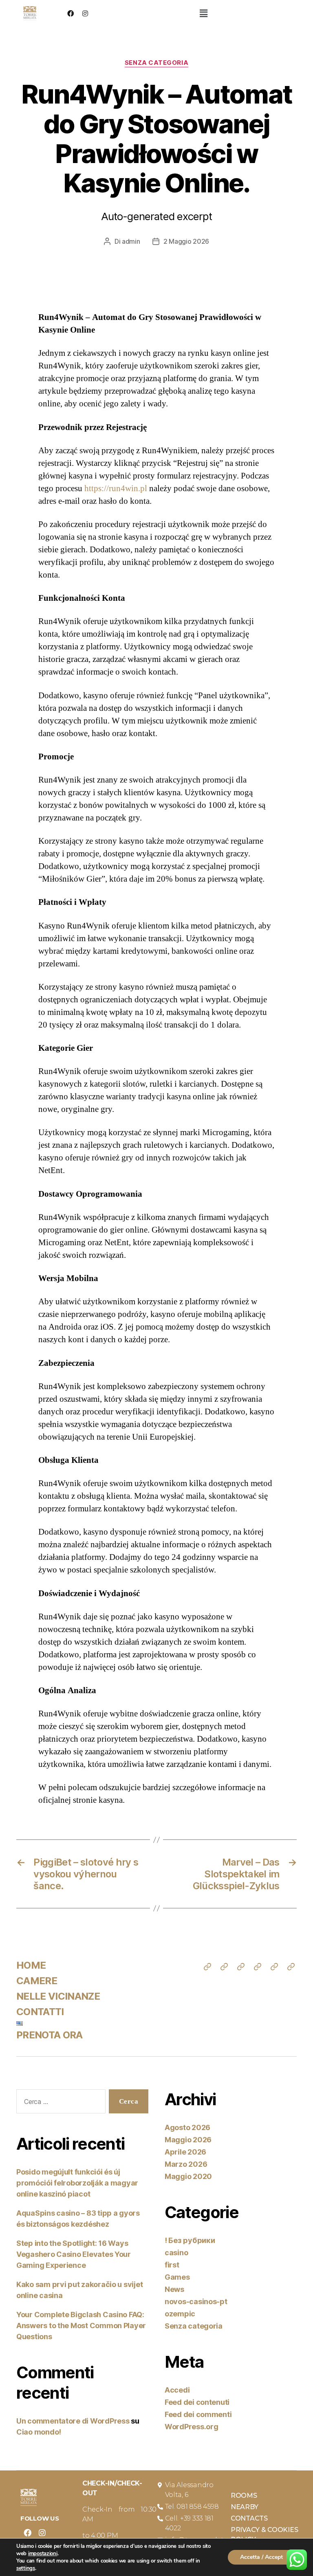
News (174, 2289)
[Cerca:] (59, 2103)
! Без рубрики (190, 2240)
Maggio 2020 (188, 2176)
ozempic (180, 2314)
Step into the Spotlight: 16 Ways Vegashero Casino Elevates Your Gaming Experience (74, 2254)
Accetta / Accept (261, 2557)
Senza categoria (156, 63)
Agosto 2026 (187, 2127)
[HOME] (207, 1967)
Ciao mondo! (39, 2432)
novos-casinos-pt (196, 2301)
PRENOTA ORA (50, 2035)
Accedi (177, 2390)
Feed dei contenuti (197, 2402)
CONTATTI (40, 2012)
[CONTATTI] (258, 1967)
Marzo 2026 (186, 2164)
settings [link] (26, 2568)
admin (131, 241)
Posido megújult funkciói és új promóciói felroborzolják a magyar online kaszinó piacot (77, 2183)
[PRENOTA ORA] (291, 1967)
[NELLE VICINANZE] (241, 1967)
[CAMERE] (224, 1967)
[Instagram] (85, 13)
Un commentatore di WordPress (73, 2421)
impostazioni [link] (43, 2554)
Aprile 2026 (185, 2152)
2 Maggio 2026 (186, 241)
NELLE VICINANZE (58, 1996)
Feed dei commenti (198, 2414)
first (172, 2265)
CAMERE (37, 1981)
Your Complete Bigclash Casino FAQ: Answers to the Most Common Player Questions (81, 2326)
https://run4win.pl (116, 489)
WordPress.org (192, 2427)
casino (176, 2253)
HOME (31, 1965)
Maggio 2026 (188, 2140)
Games (177, 2277)
